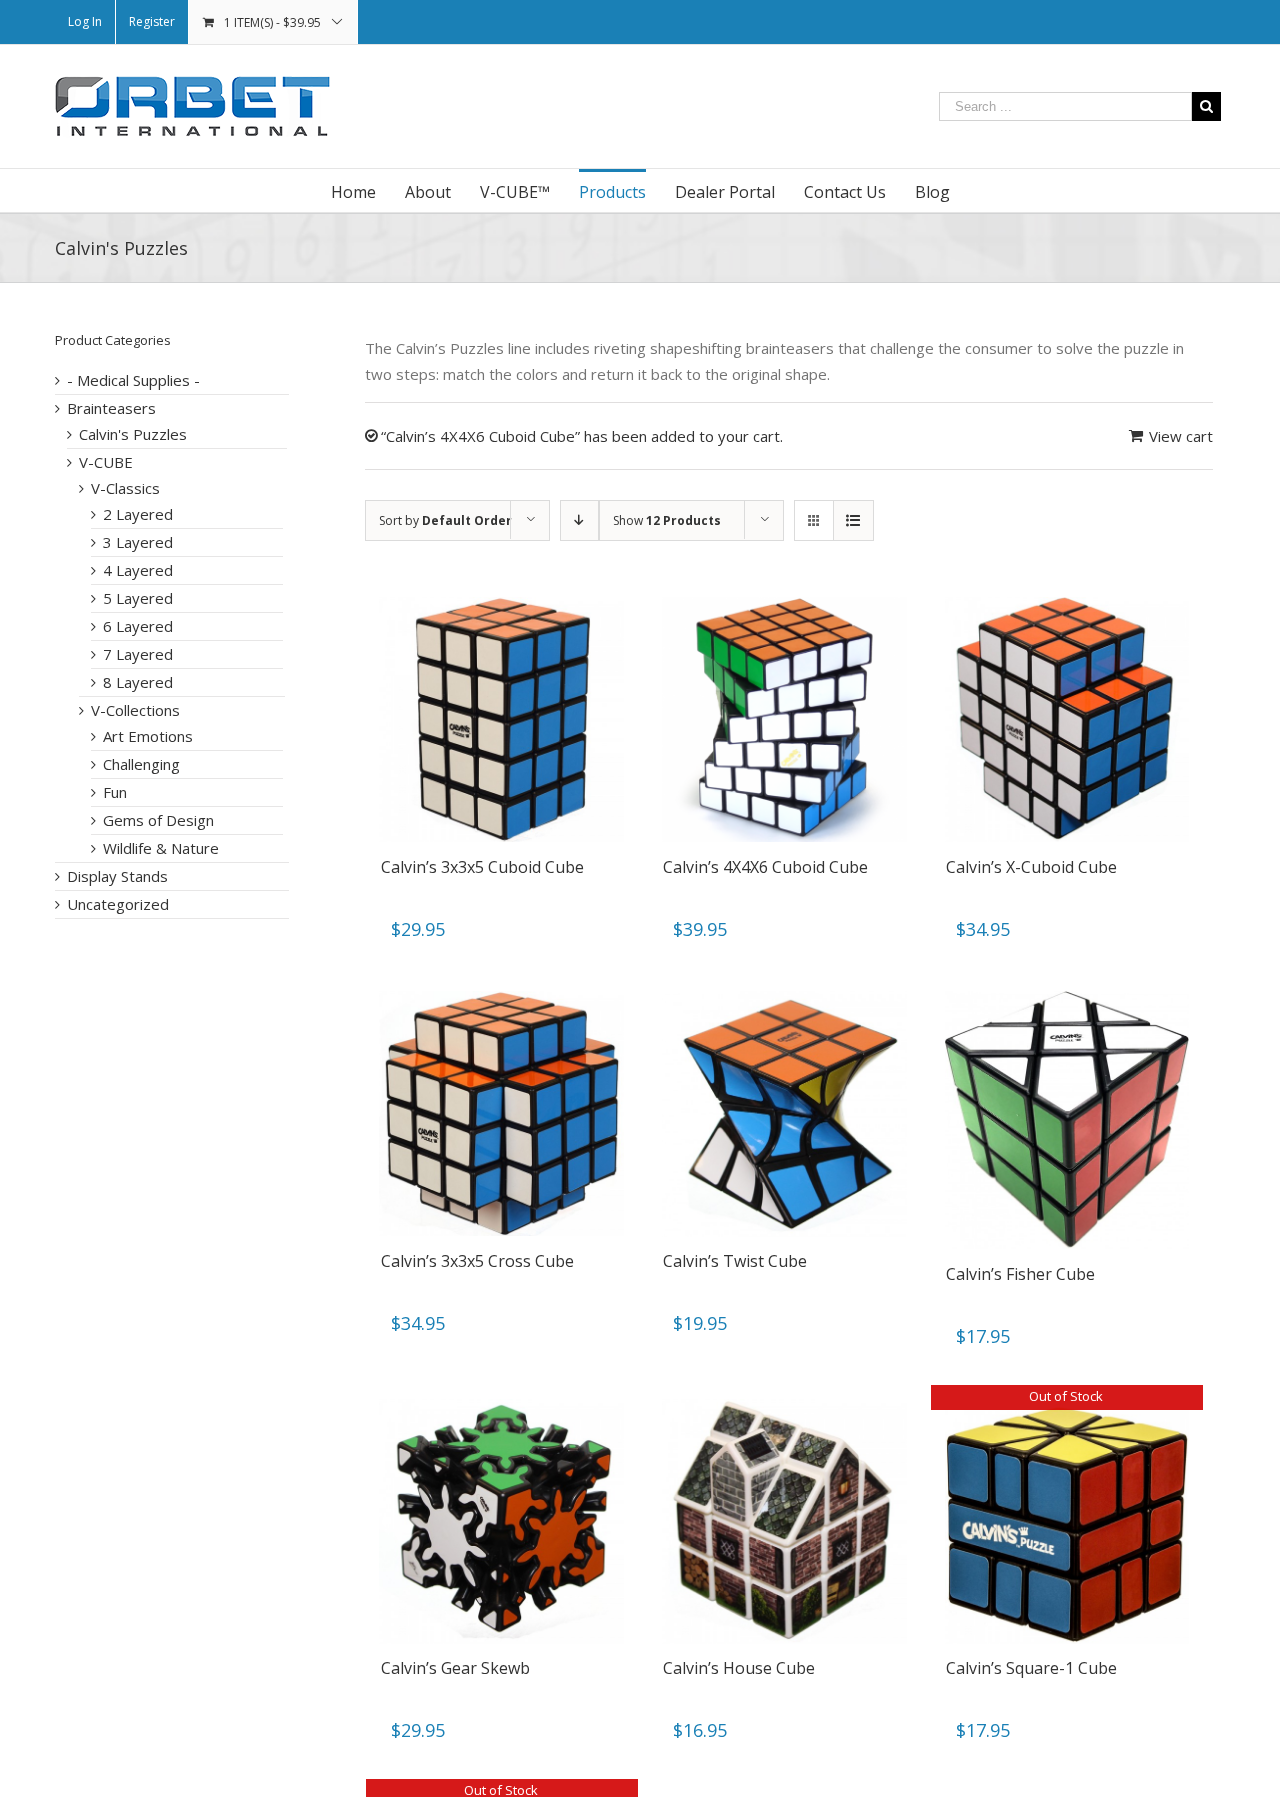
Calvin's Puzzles (133, 434)
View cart (1181, 436)
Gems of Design (158, 820)
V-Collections (135, 710)
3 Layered (138, 542)
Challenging (141, 764)
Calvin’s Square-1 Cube (1031, 1668)
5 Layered (138, 598)
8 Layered (138, 682)
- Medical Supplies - (133, 380)
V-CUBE (106, 462)
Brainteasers (111, 408)
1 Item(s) (272, 22)
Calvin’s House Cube (739, 1668)
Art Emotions (148, 736)
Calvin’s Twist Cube (735, 1261)
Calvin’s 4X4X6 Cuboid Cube (765, 867)
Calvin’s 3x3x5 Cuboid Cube (482, 867)
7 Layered (138, 654)
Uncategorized (118, 904)
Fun (115, 792)
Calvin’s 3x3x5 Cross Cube (477, 1261)
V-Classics (125, 488)
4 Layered (138, 570)
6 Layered (138, 626)
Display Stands (117, 876)
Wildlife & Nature (161, 848)
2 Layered (138, 514)
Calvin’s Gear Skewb (455, 1668)
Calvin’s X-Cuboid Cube (1031, 867)
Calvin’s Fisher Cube (1020, 1274)
